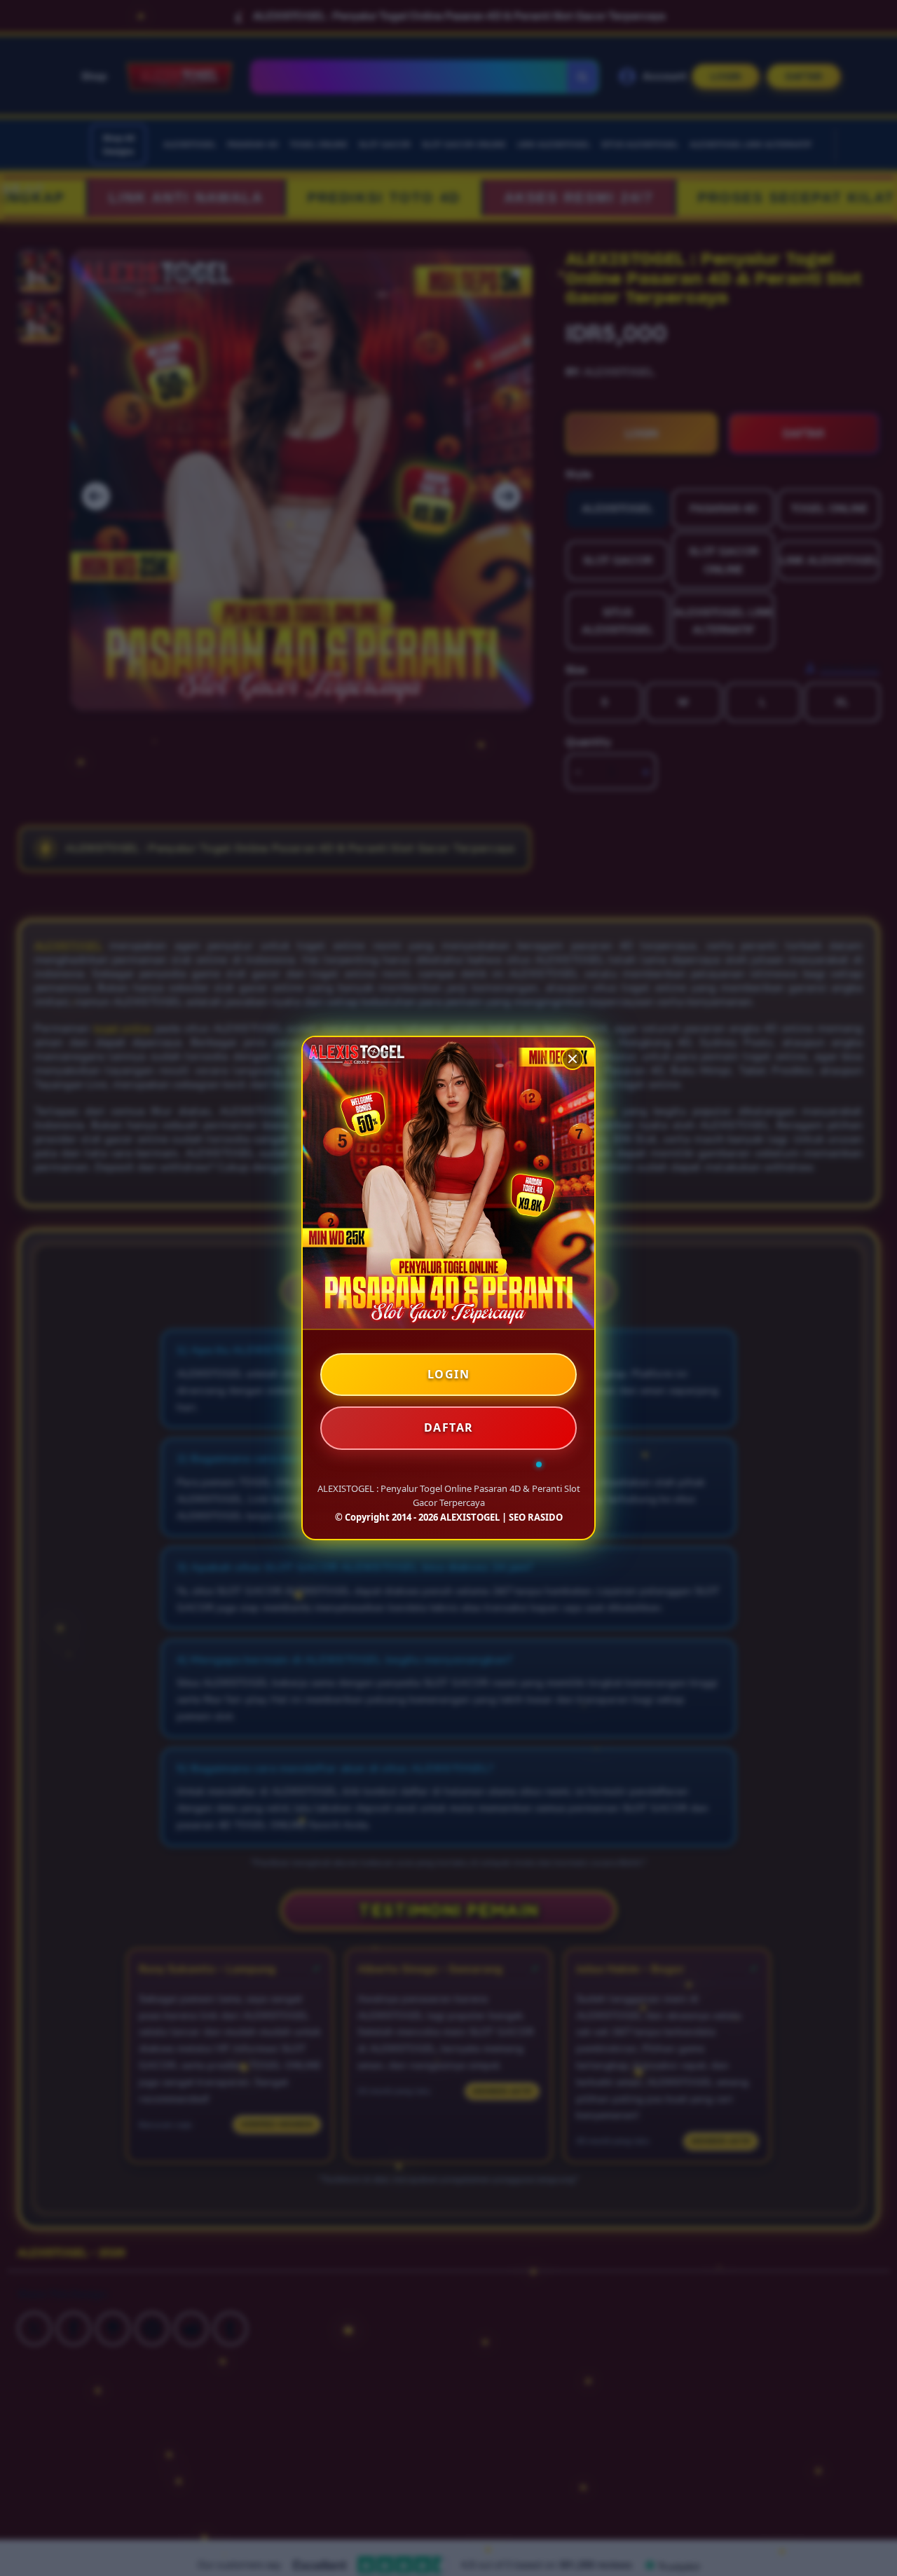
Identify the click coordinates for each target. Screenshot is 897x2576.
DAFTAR (449, 1427)
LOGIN (449, 1374)
